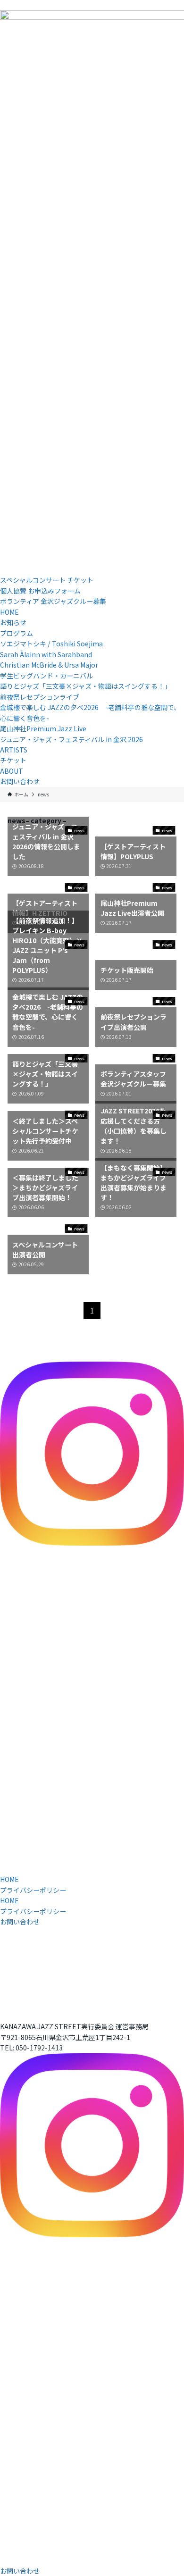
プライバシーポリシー (33, 1890)
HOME (9, 1879)
